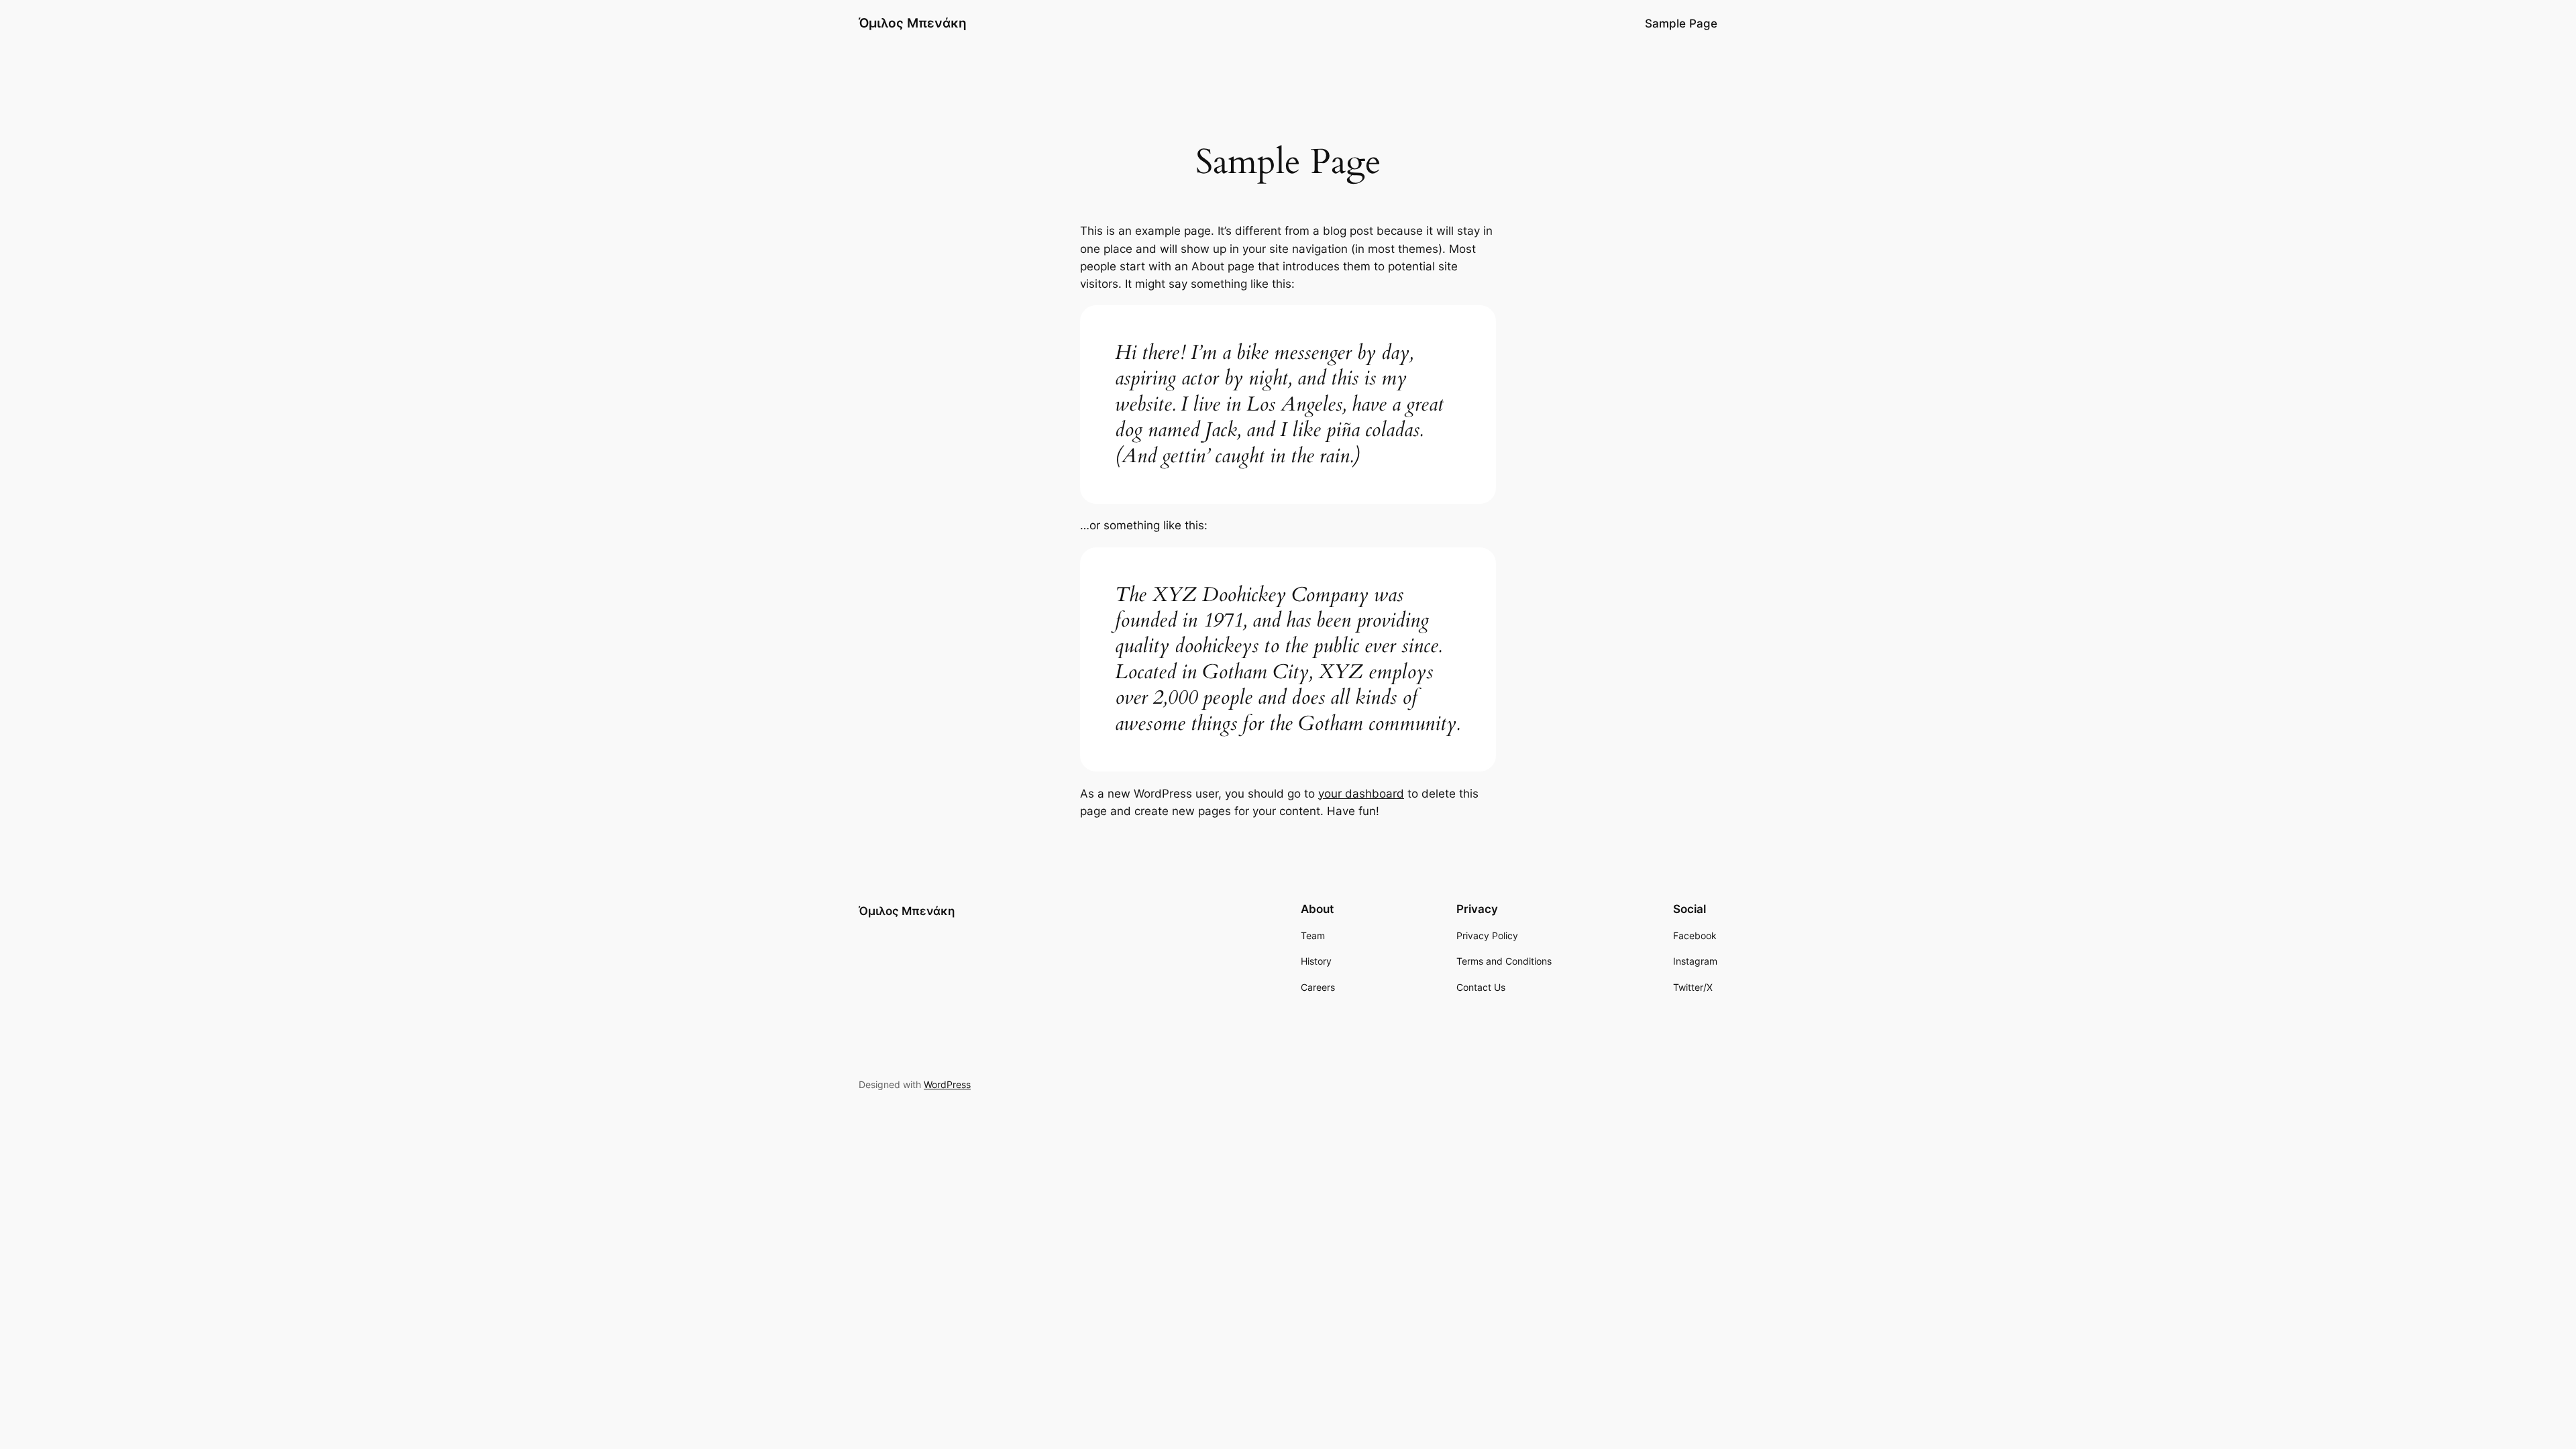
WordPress (947, 1084)
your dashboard (1361, 794)
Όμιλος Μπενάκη (913, 23)
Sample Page (1681, 23)
